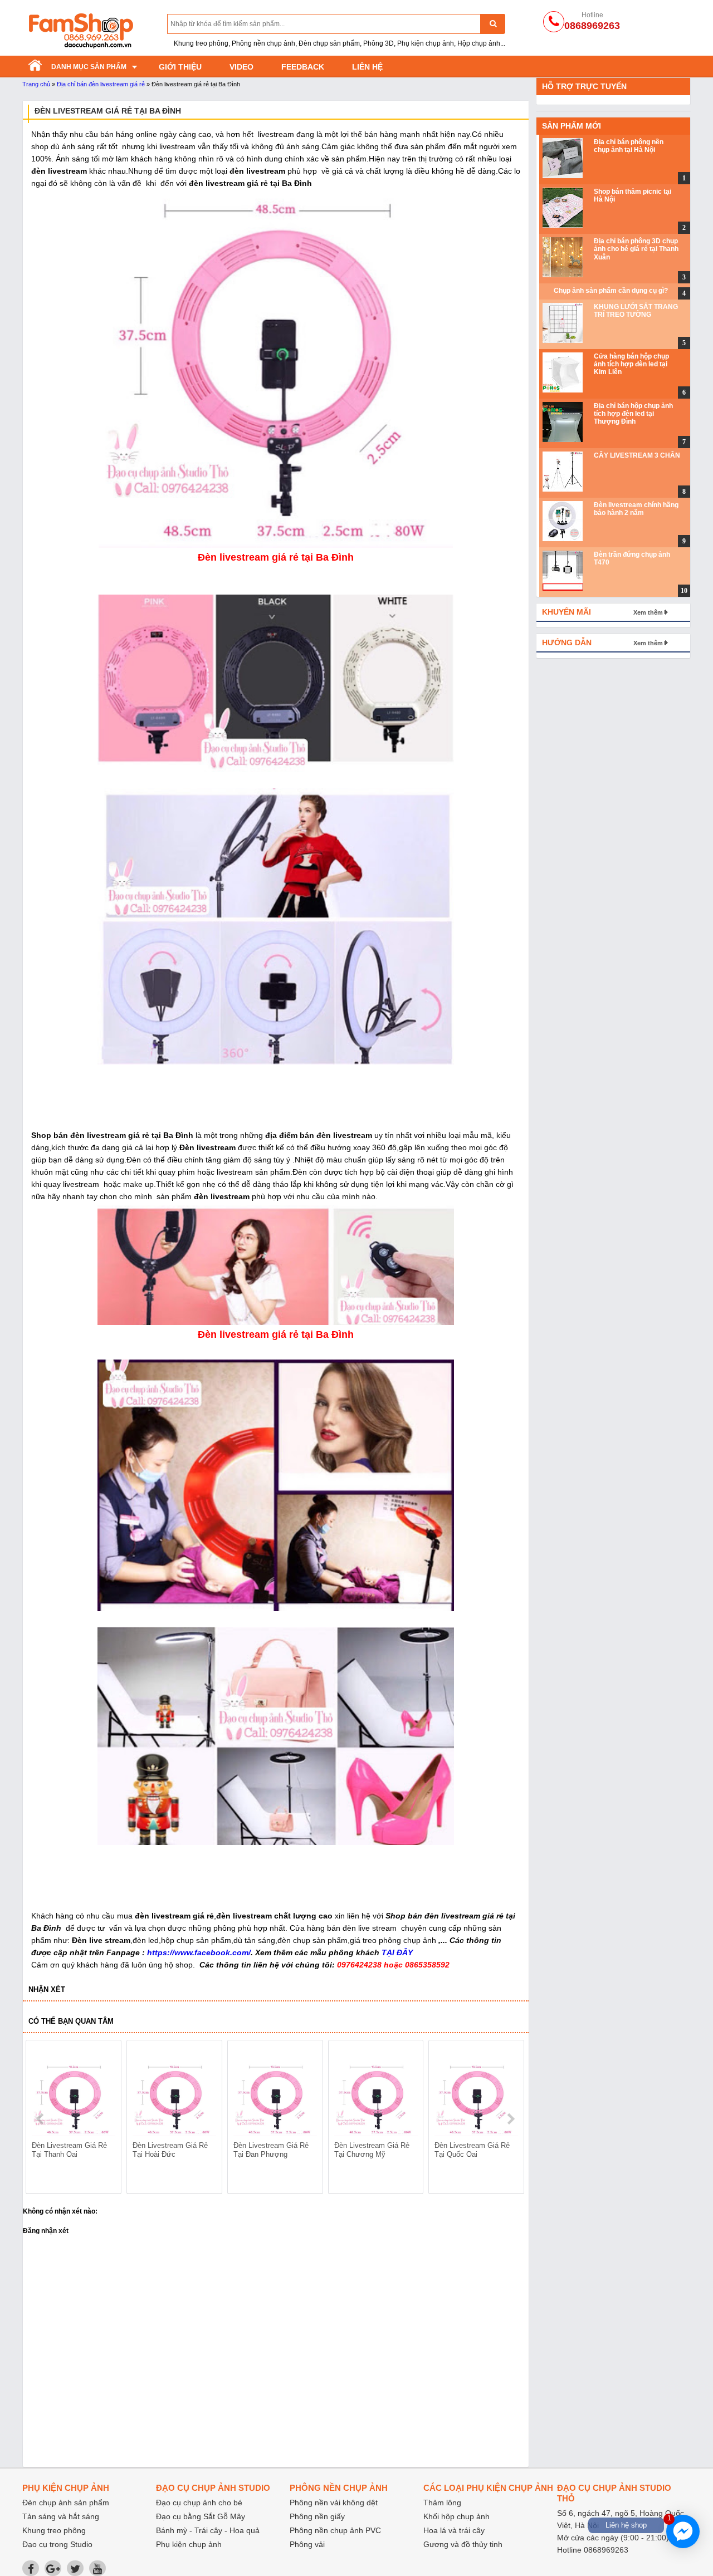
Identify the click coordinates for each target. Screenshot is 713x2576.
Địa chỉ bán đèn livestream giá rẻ (101, 84)
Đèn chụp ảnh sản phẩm (66, 2503)
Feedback (303, 67)
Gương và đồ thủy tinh (463, 2544)
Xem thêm (648, 612)
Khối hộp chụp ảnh (456, 2516)
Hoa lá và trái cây (454, 2530)
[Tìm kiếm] (493, 24)
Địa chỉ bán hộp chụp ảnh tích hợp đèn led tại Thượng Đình (633, 414)
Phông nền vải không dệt (334, 2503)
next (511, 2119)
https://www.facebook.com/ (199, 1952)
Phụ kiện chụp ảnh (189, 2544)
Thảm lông (442, 2503)
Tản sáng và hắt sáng (61, 2516)
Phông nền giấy (317, 2516)
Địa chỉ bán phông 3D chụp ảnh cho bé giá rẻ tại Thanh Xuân (636, 249)
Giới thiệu (180, 67)
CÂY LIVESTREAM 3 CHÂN (637, 455)
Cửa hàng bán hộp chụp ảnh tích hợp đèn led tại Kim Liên (631, 364)
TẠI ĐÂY (397, 1952)
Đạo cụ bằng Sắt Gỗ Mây (201, 2516)
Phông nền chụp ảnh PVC (335, 2530)
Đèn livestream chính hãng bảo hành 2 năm (636, 509)
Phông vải (307, 2544)
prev (41, 2119)
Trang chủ (36, 84)
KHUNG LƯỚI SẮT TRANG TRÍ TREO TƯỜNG (636, 311)
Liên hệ (367, 67)
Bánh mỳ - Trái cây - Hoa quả (208, 2530)
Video (241, 67)
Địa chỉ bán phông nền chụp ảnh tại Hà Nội (629, 146)
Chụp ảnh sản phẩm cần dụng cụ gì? (611, 291)
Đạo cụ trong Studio (57, 2544)
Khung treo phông (54, 2530)
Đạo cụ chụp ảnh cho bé (199, 2503)
